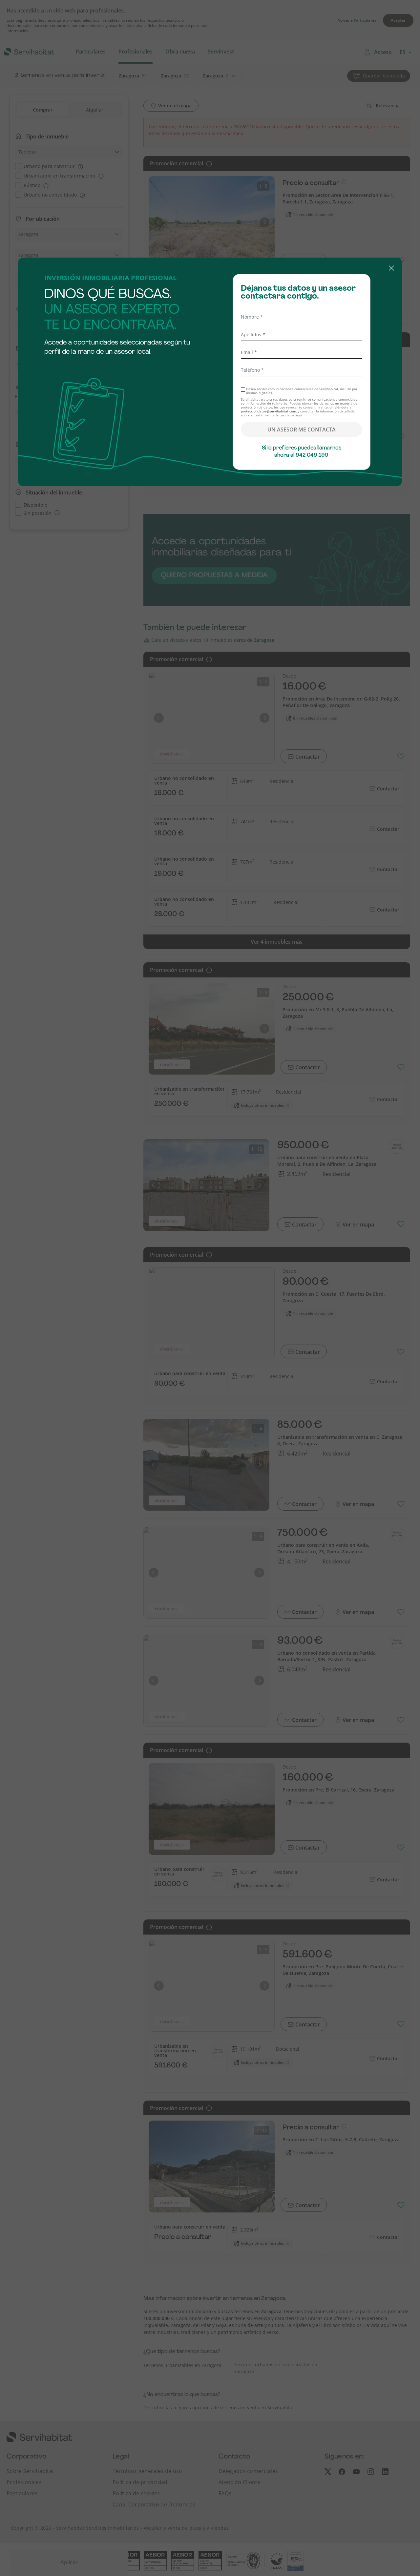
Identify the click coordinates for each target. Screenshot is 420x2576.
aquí (299, 415)
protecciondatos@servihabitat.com (268, 411)
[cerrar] (210, 269)
